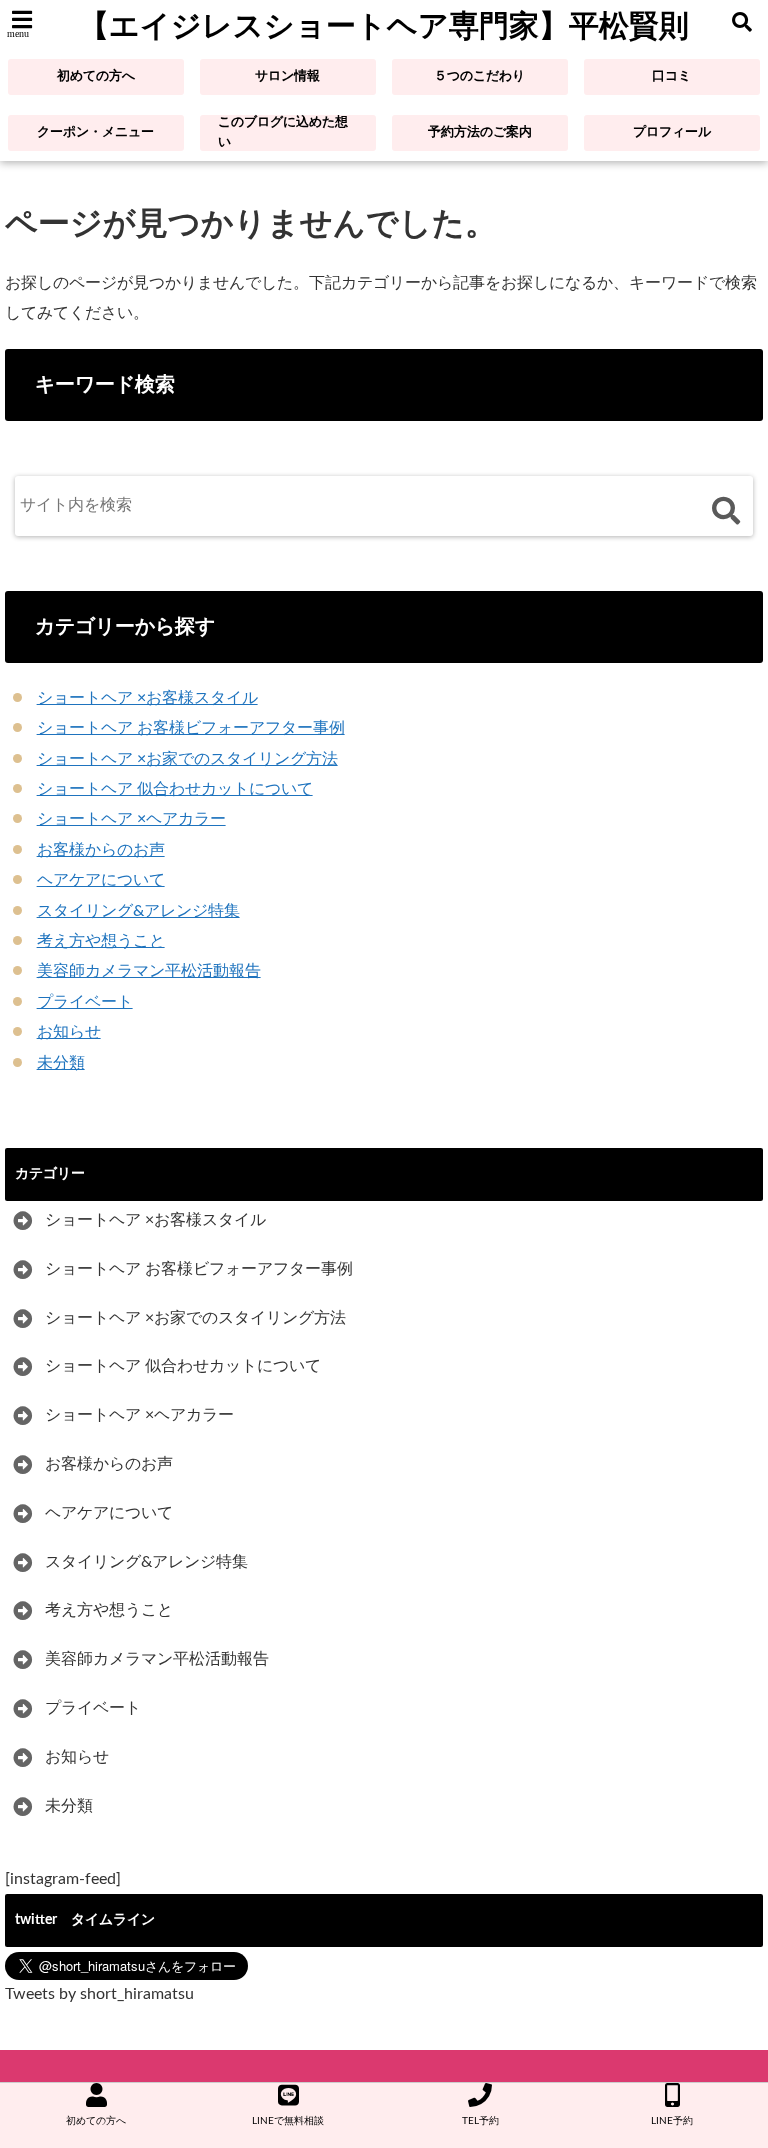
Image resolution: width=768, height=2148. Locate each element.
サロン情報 (287, 76)
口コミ (671, 76)
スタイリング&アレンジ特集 (138, 911)
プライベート (85, 1002)
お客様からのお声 (101, 850)
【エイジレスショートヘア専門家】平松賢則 (384, 25)
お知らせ (69, 1032)
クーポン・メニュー (95, 132)
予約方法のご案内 (480, 132)
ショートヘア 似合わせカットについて (175, 789)
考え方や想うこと (101, 941)
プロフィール (672, 132)
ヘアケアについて (101, 880)
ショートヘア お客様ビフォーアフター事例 (191, 728)
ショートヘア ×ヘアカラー (131, 819)
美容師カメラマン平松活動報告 (149, 971)
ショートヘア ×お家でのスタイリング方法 (187, 759)
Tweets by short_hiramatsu (99, 1994)
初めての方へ (96, 76)
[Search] (725, 510)
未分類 (61, 1063)
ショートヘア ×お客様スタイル (147, 698)
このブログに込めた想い (283, 132)
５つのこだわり (479, 76)
